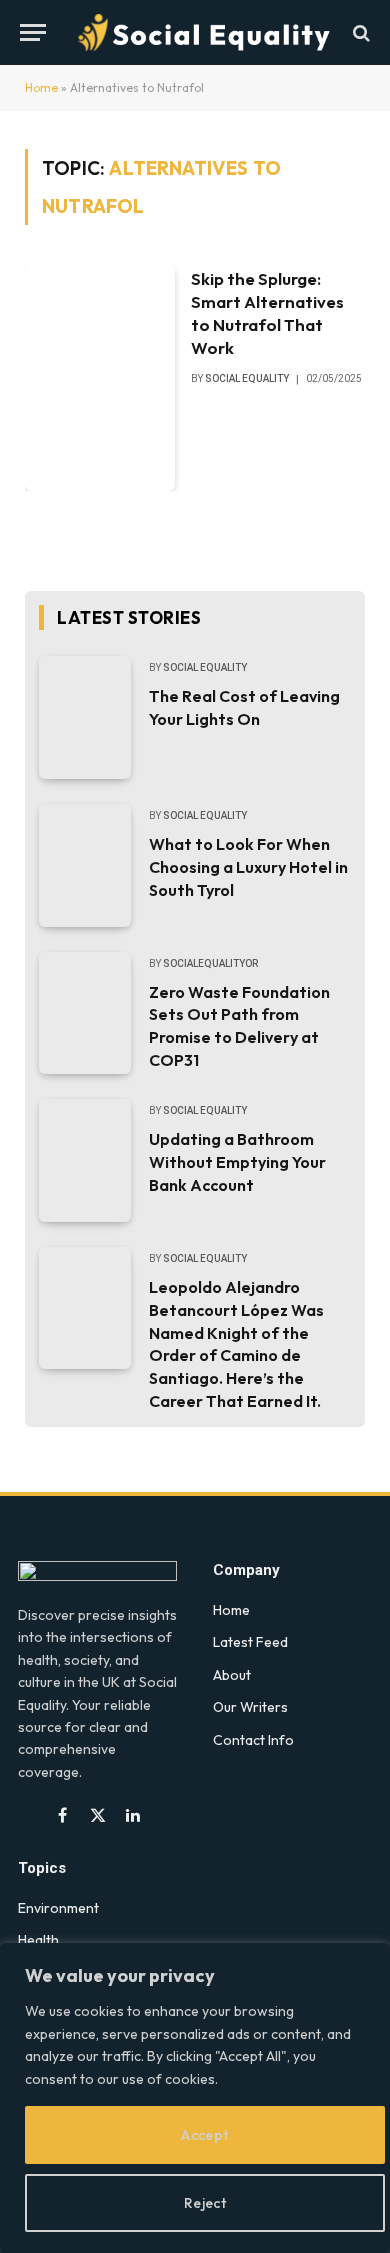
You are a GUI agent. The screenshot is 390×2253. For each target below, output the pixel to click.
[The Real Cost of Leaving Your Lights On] (85, 717)
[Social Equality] (205, 32)
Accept (205, 2135)
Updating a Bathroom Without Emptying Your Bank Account (237, 1162)
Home (41, 87)
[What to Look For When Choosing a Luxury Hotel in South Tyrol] (85, 865)
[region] (195, 2098)
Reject (205, 2203)
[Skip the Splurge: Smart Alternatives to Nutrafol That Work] (100, 377)
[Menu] (33, 32)
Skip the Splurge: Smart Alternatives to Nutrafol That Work (267, 313)
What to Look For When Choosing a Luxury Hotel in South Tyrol (248, 867)
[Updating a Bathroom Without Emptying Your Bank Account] (85, 1160)
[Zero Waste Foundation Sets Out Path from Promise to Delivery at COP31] (85, 1013)
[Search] (359, 32)
